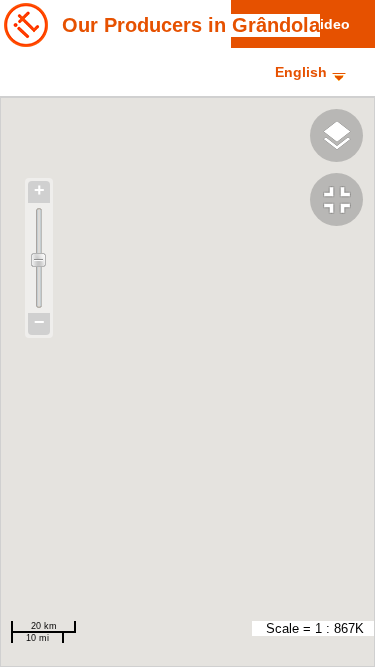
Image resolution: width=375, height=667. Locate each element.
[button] (342, 202)
